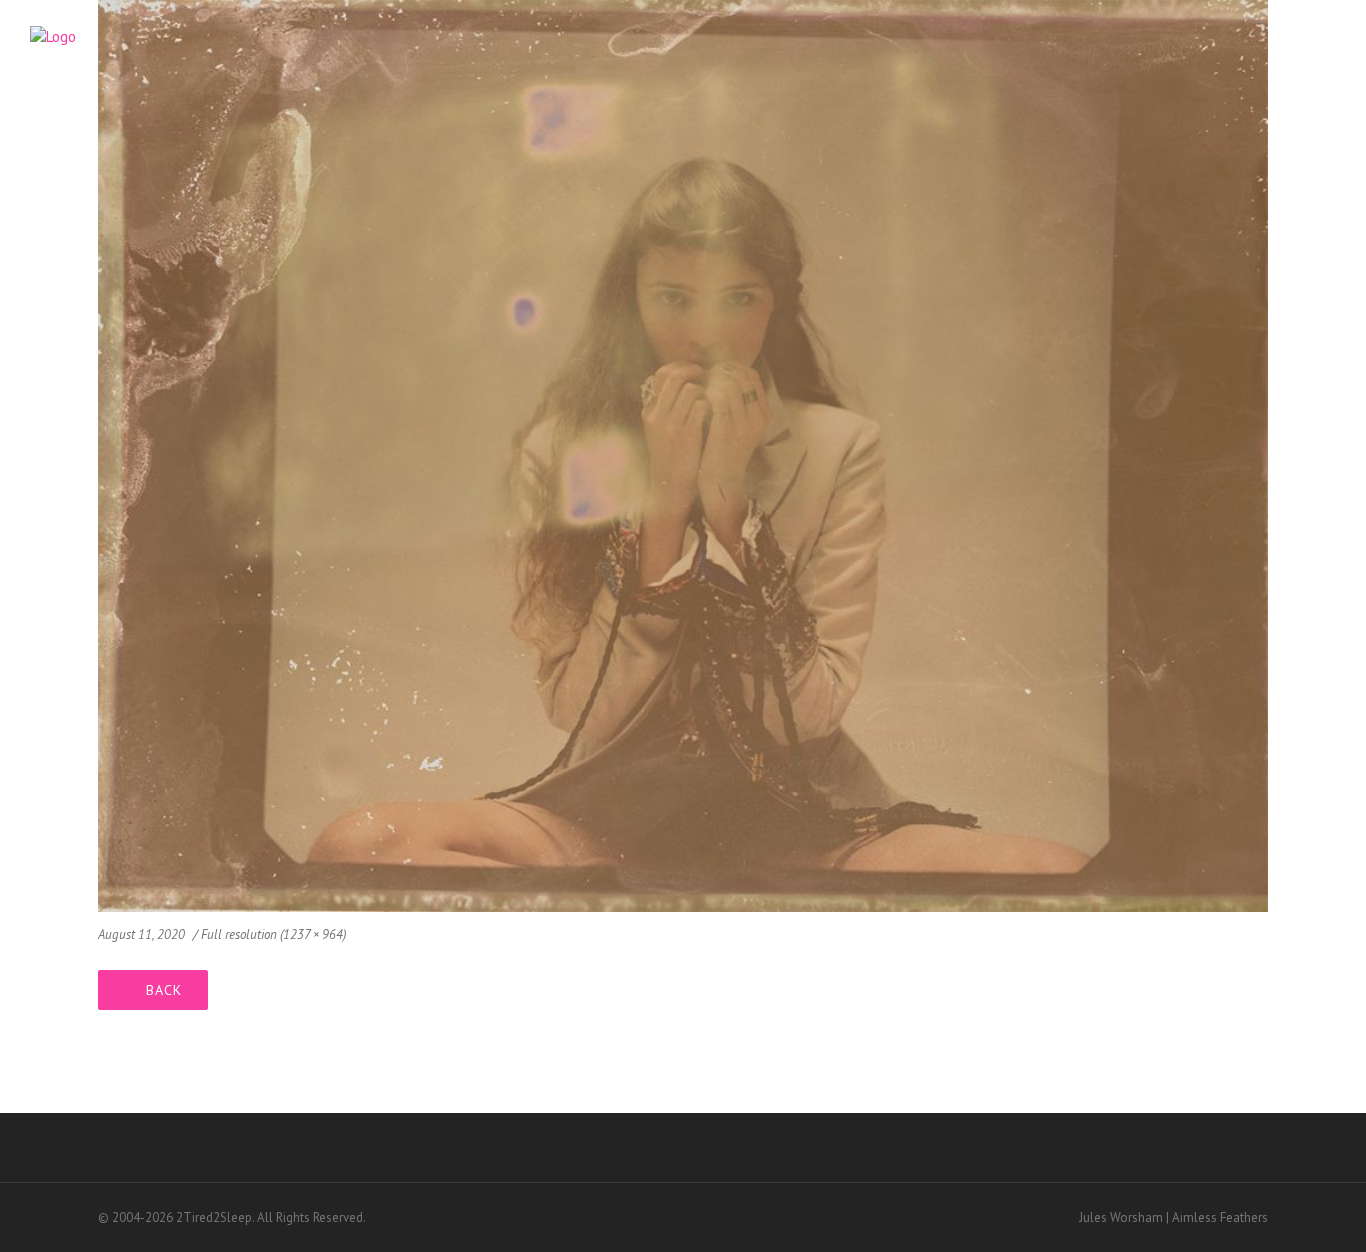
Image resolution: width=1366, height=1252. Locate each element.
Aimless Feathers (1220, 1217)
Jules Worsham (1121, 1217)
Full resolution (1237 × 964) (273, 934)
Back (164, 990)
